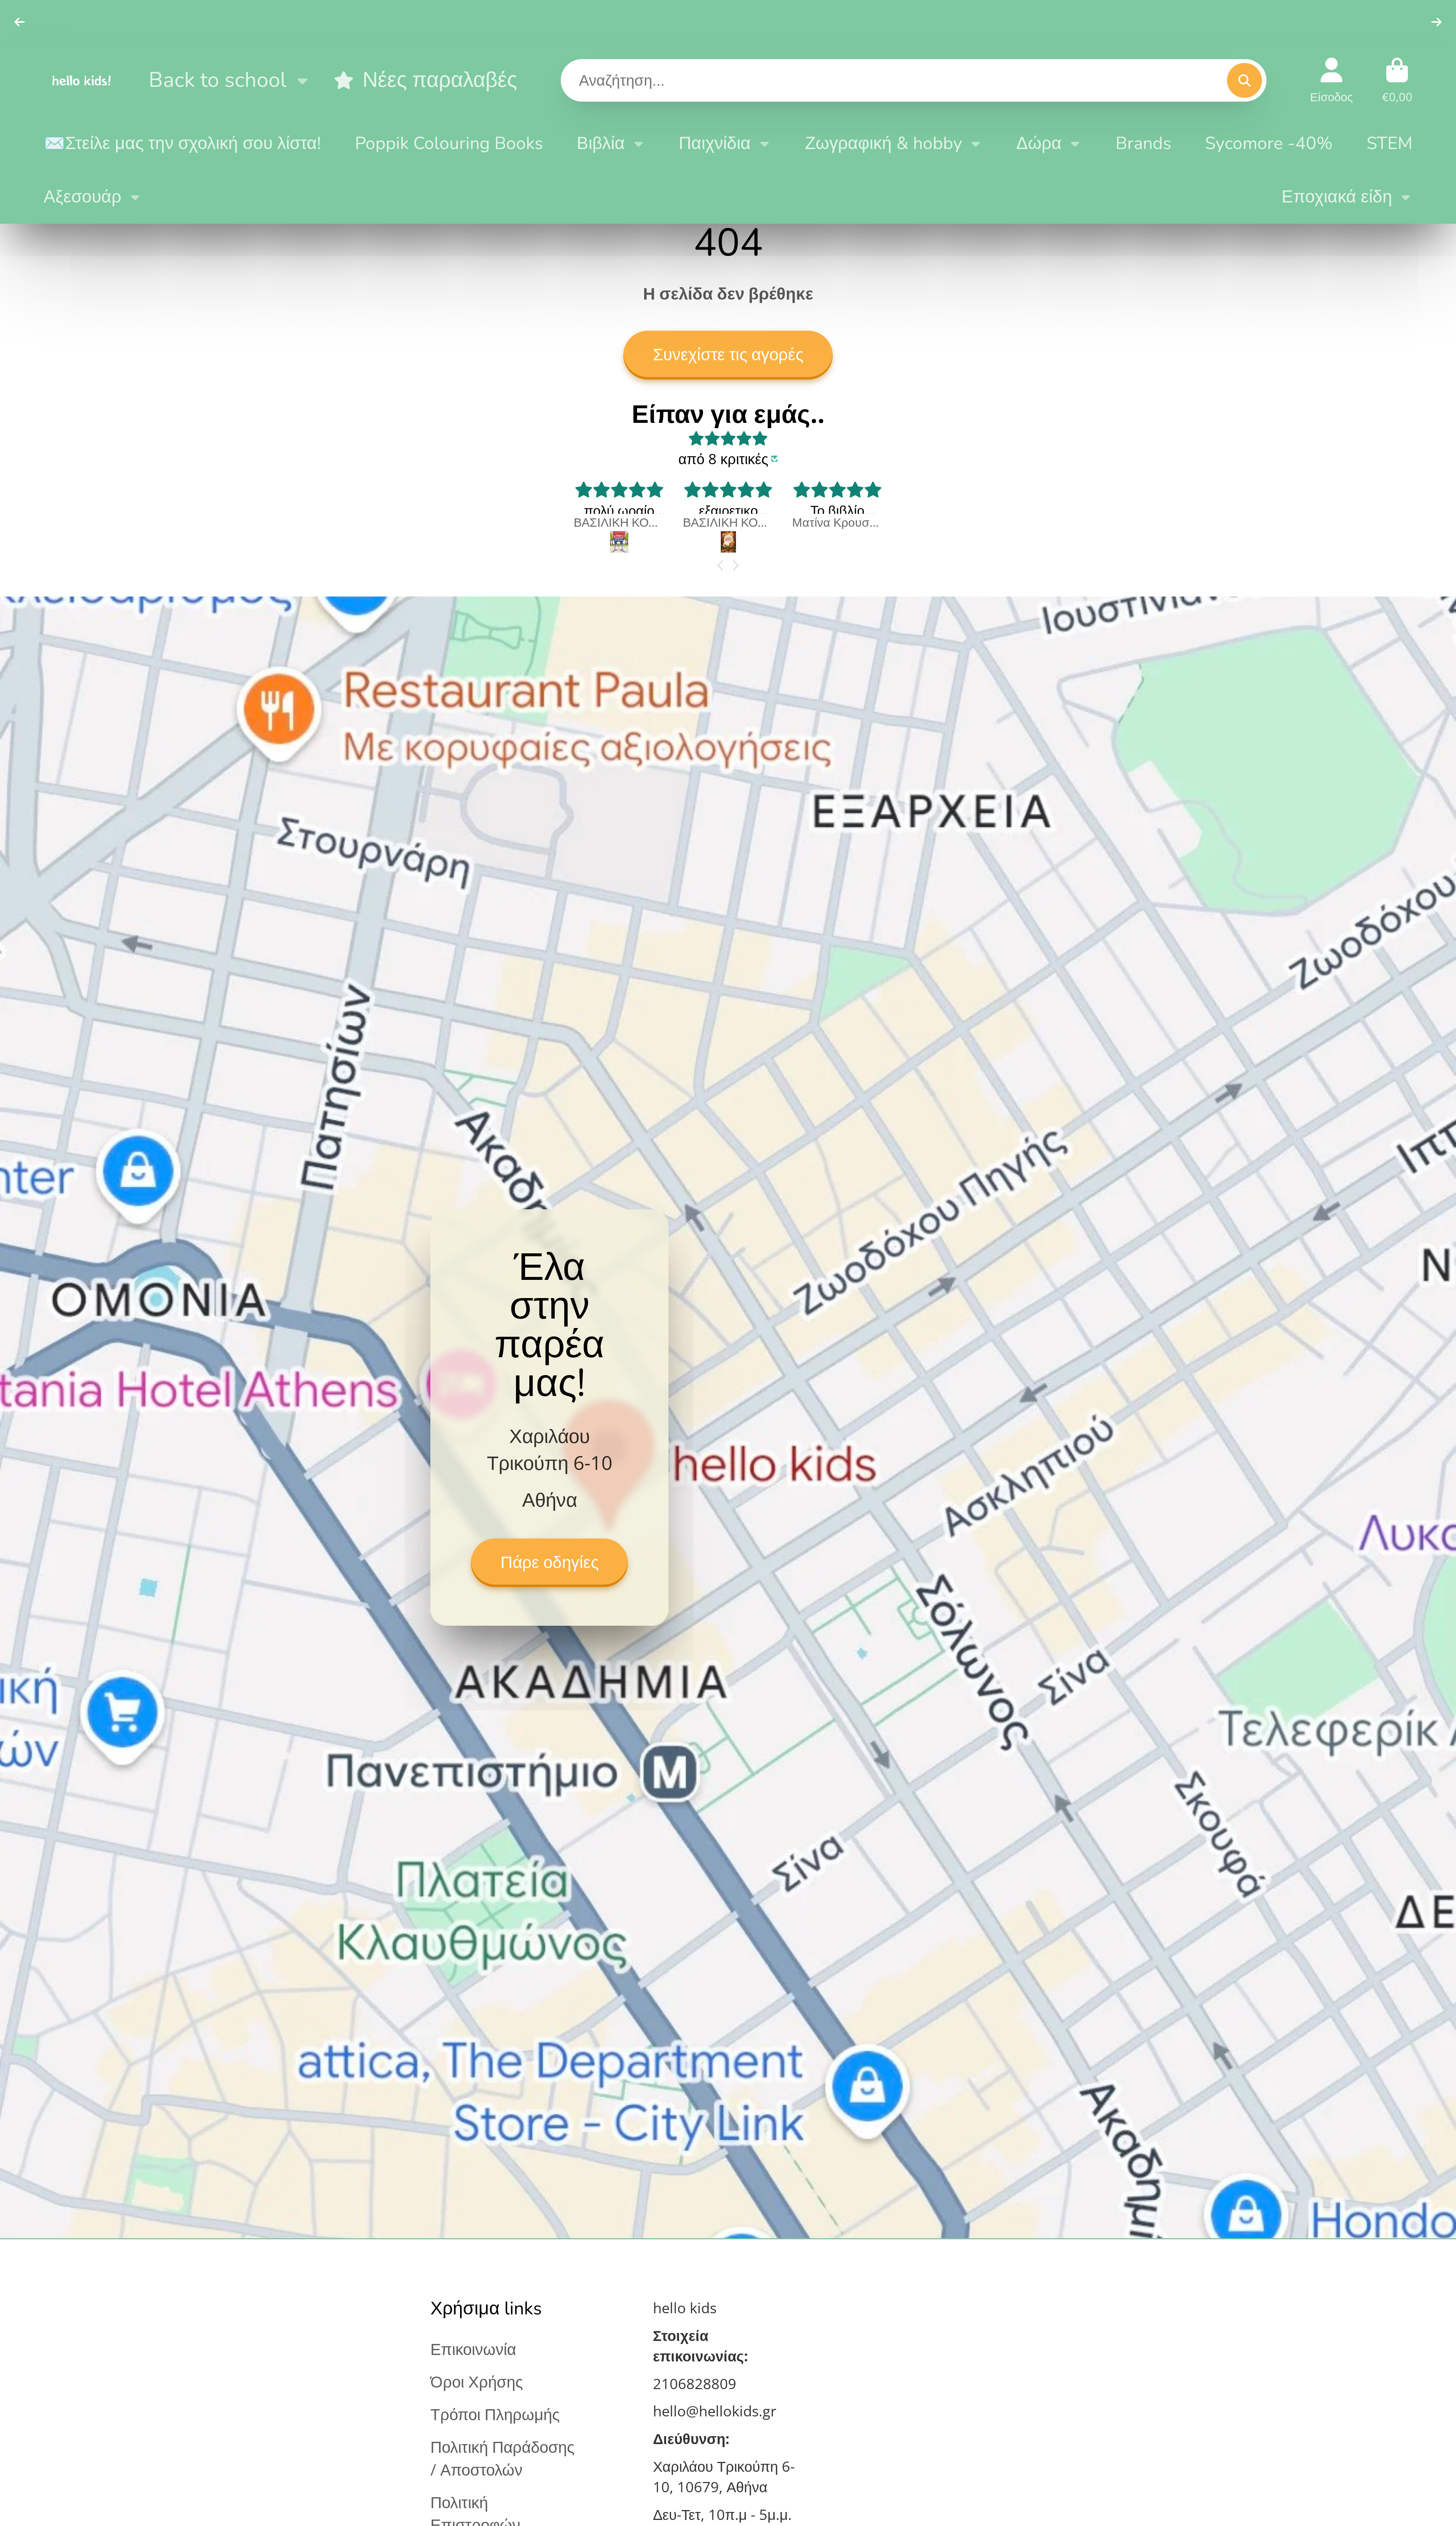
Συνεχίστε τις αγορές (728, 355)
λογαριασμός (1331, 80)
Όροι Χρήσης (477, 2381)
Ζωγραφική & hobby (884, 143)
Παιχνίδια (715, 143)
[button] (722, 565)
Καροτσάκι (1397, 80)
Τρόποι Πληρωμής (495, 2414)
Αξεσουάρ (82, 197)
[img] (728, 438)
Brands (1143, 143)
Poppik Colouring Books (449, 143)
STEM (1389, 143)
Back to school (217, 80)
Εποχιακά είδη (1337, 197)
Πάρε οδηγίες (550, 1562)
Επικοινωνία (473, 2349)
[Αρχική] (82, 80)
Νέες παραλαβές (440, 80)
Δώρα (1039, 143)
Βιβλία (601, 143)
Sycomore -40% (1269, 143)
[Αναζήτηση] (1244, 80)
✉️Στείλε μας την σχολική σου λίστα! (182, 143)
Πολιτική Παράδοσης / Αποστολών (502, 2458)
